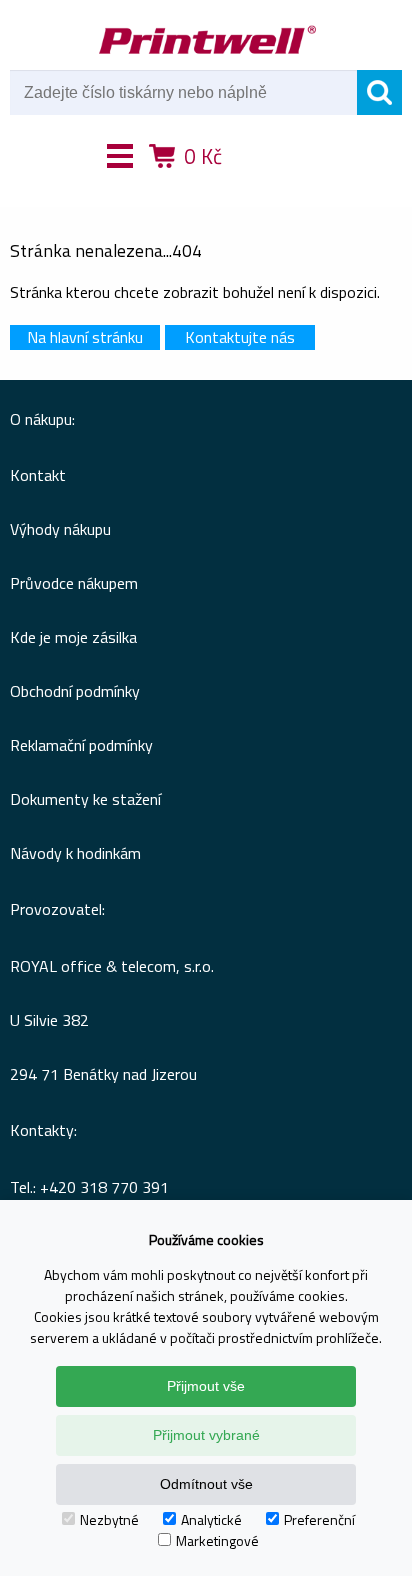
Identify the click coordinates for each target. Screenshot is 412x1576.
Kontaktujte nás (240, 337)
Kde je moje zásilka (73, 637)
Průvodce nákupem (74, 583)
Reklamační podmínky (81, 745)
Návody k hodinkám (75, 853)
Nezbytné (109, 1519)
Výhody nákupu (60, 529)
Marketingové (217, 1540)
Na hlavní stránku (85, 337)
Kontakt (38, 475)
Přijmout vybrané (206, 1435)
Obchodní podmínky (75, 691)
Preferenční (319, 1519)
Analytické (211, 1519)
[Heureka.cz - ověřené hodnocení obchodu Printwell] (279, 185)
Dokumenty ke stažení (85, 799)
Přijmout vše (206, 1386)
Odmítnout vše (206, 1484)
